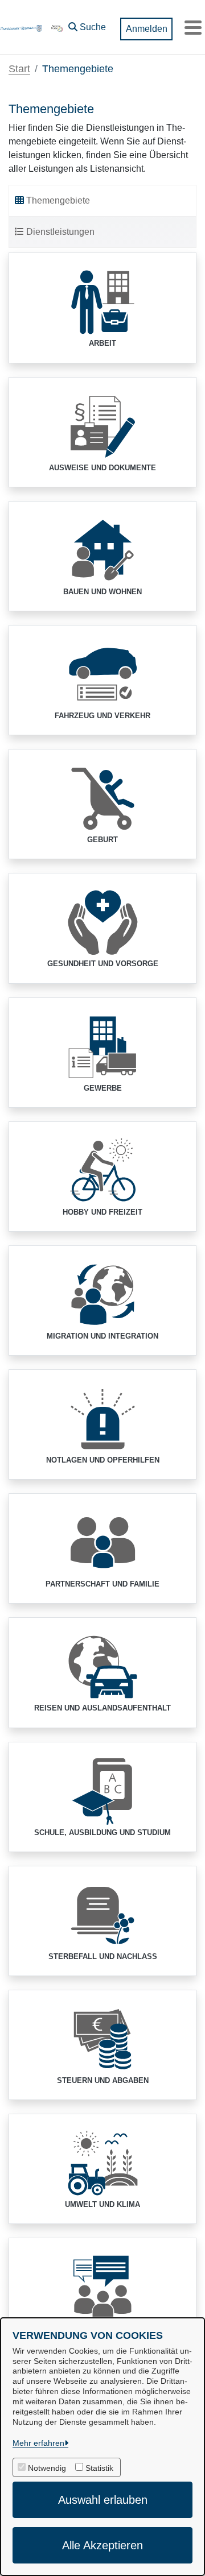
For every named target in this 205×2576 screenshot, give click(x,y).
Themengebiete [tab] (58, 200)
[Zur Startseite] (21, 27)
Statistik (99, 2468)
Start (19, 69)
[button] (87, 24)
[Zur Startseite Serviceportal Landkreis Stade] (57, 27)
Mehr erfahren (38, 2443)
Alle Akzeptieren (102, 2545)
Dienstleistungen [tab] (60, 232)
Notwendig (47, 2468)
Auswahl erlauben (103, 2500)
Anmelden (147, 29)
